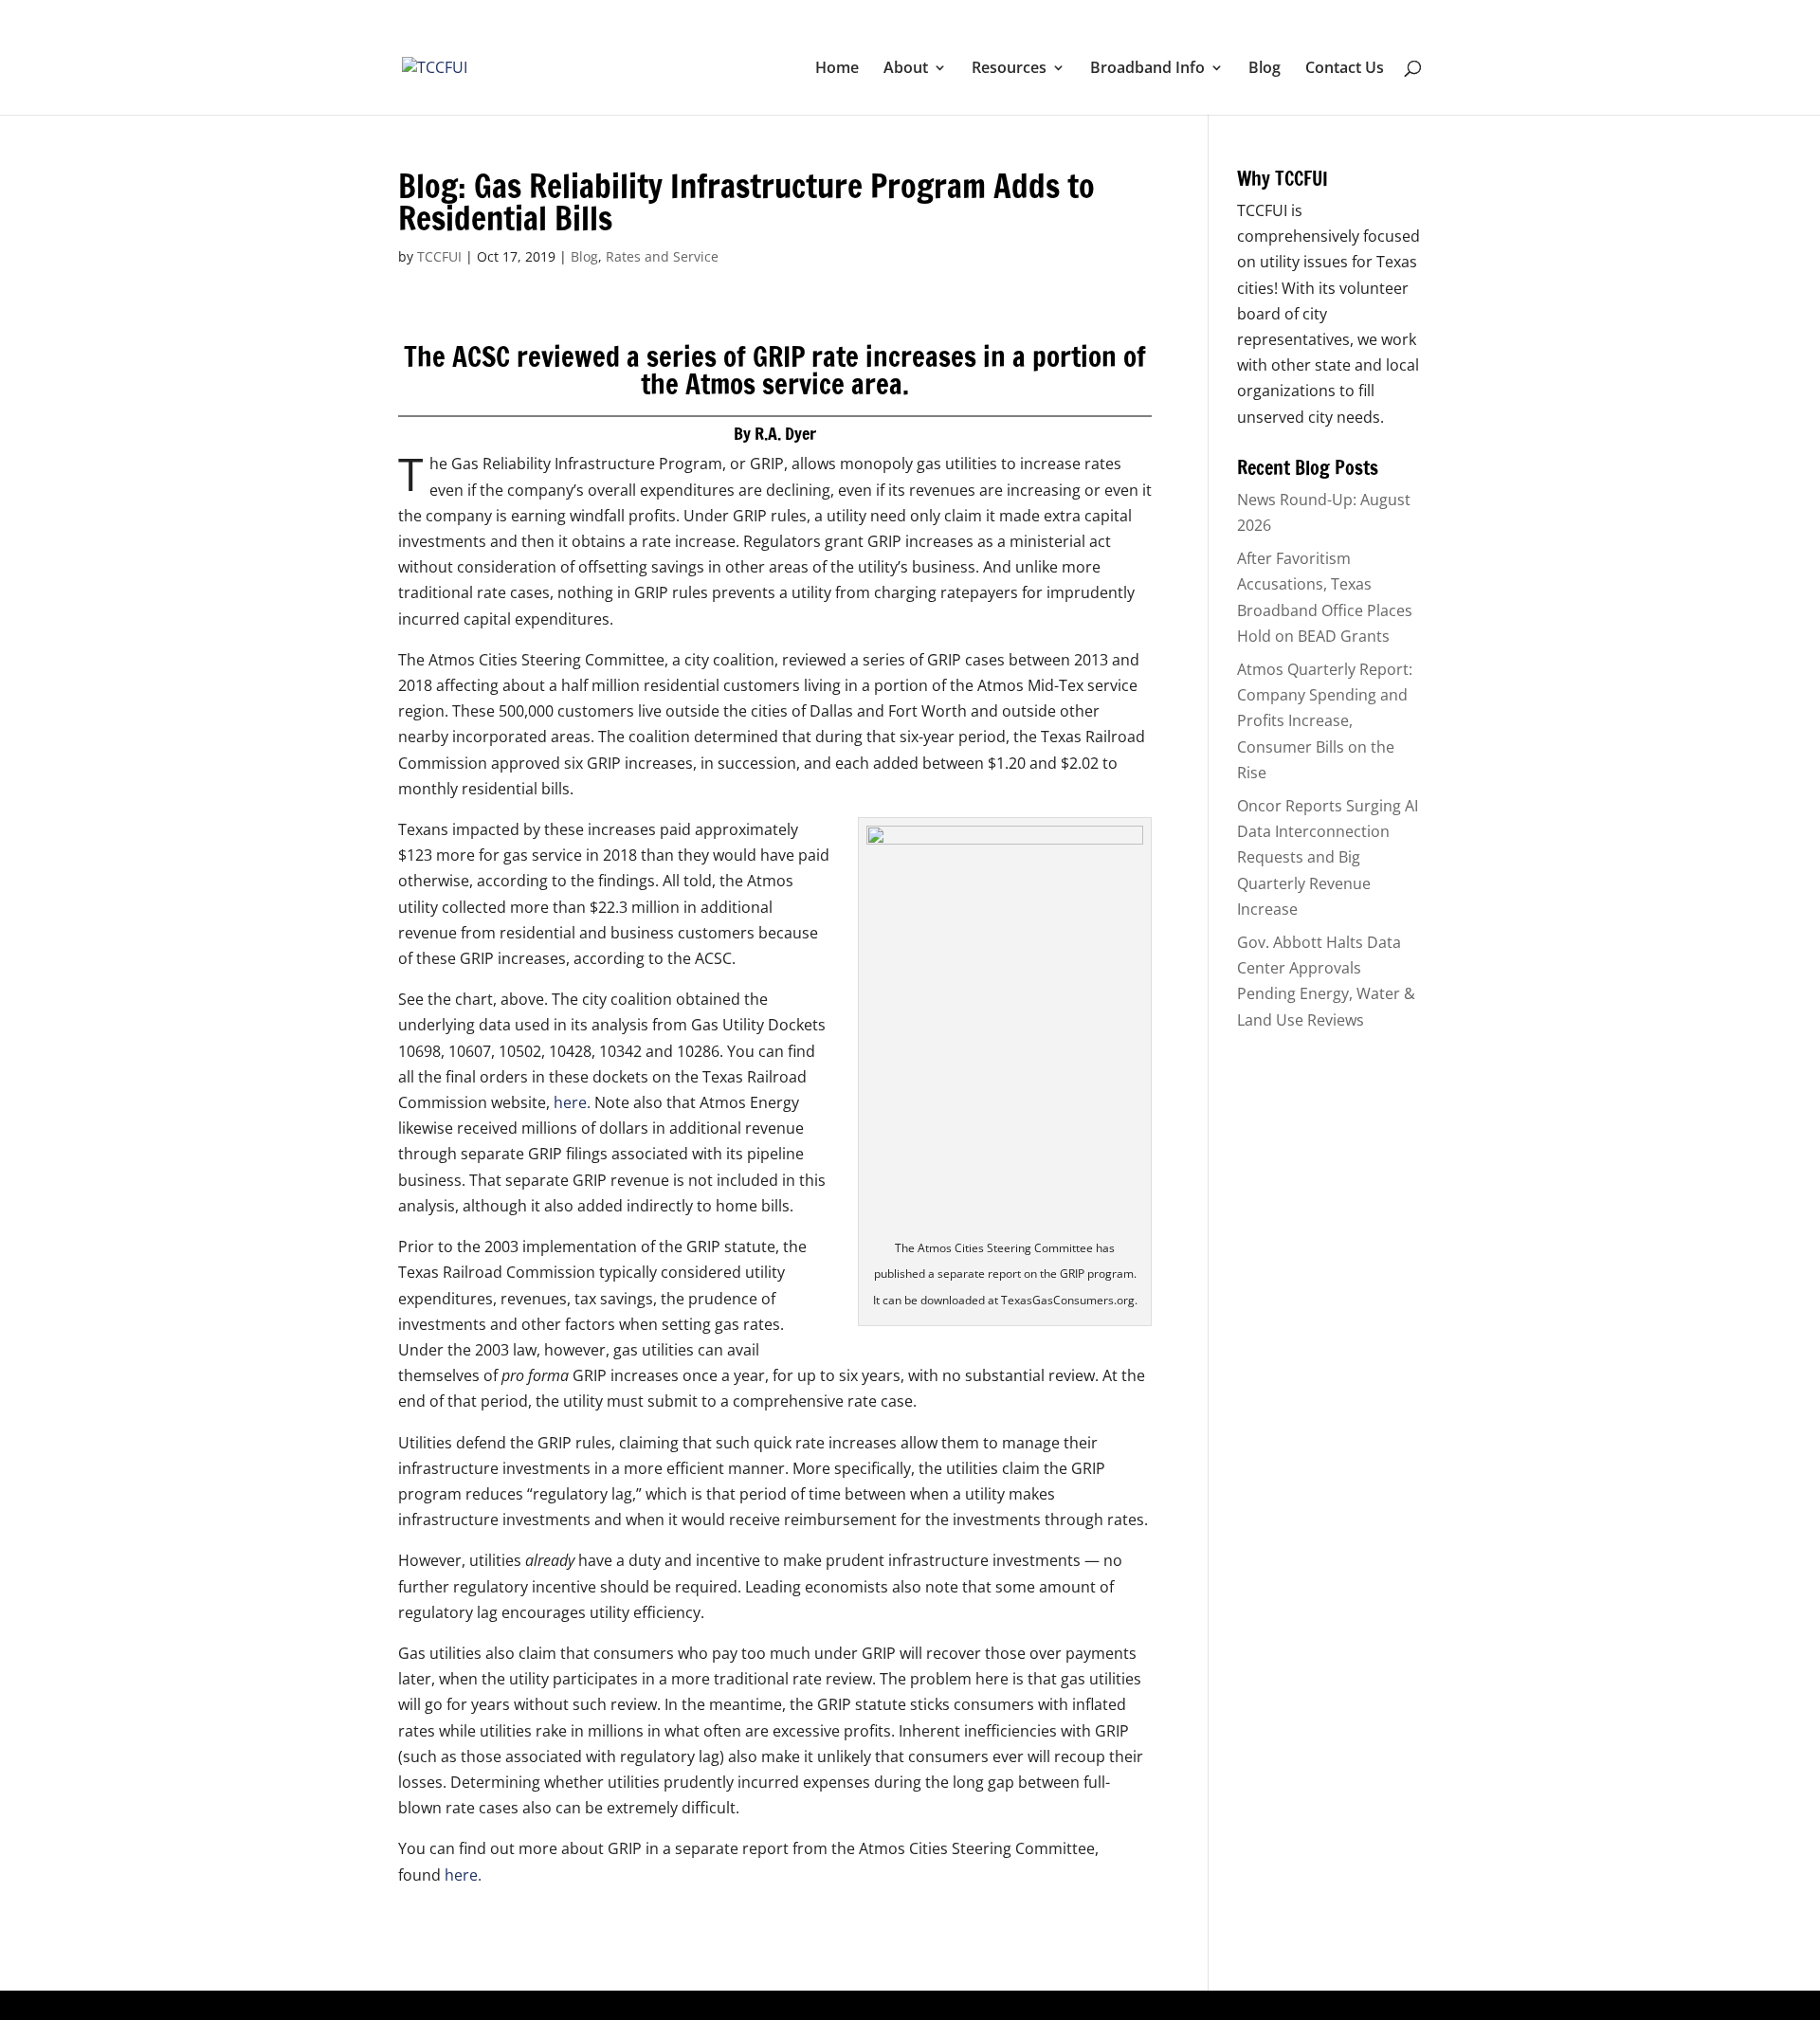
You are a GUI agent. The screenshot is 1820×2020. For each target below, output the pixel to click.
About (906, 69)
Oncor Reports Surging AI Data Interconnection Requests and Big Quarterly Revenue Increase (1328, 857)
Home (837, 69)
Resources (1009, 69)
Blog (1265, 69)
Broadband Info (1147, 69)
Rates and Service (662, 256)
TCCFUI (439, 256)
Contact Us (1345, 69)
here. (572, 1102)
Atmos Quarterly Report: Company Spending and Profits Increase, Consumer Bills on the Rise (1325, 721)
